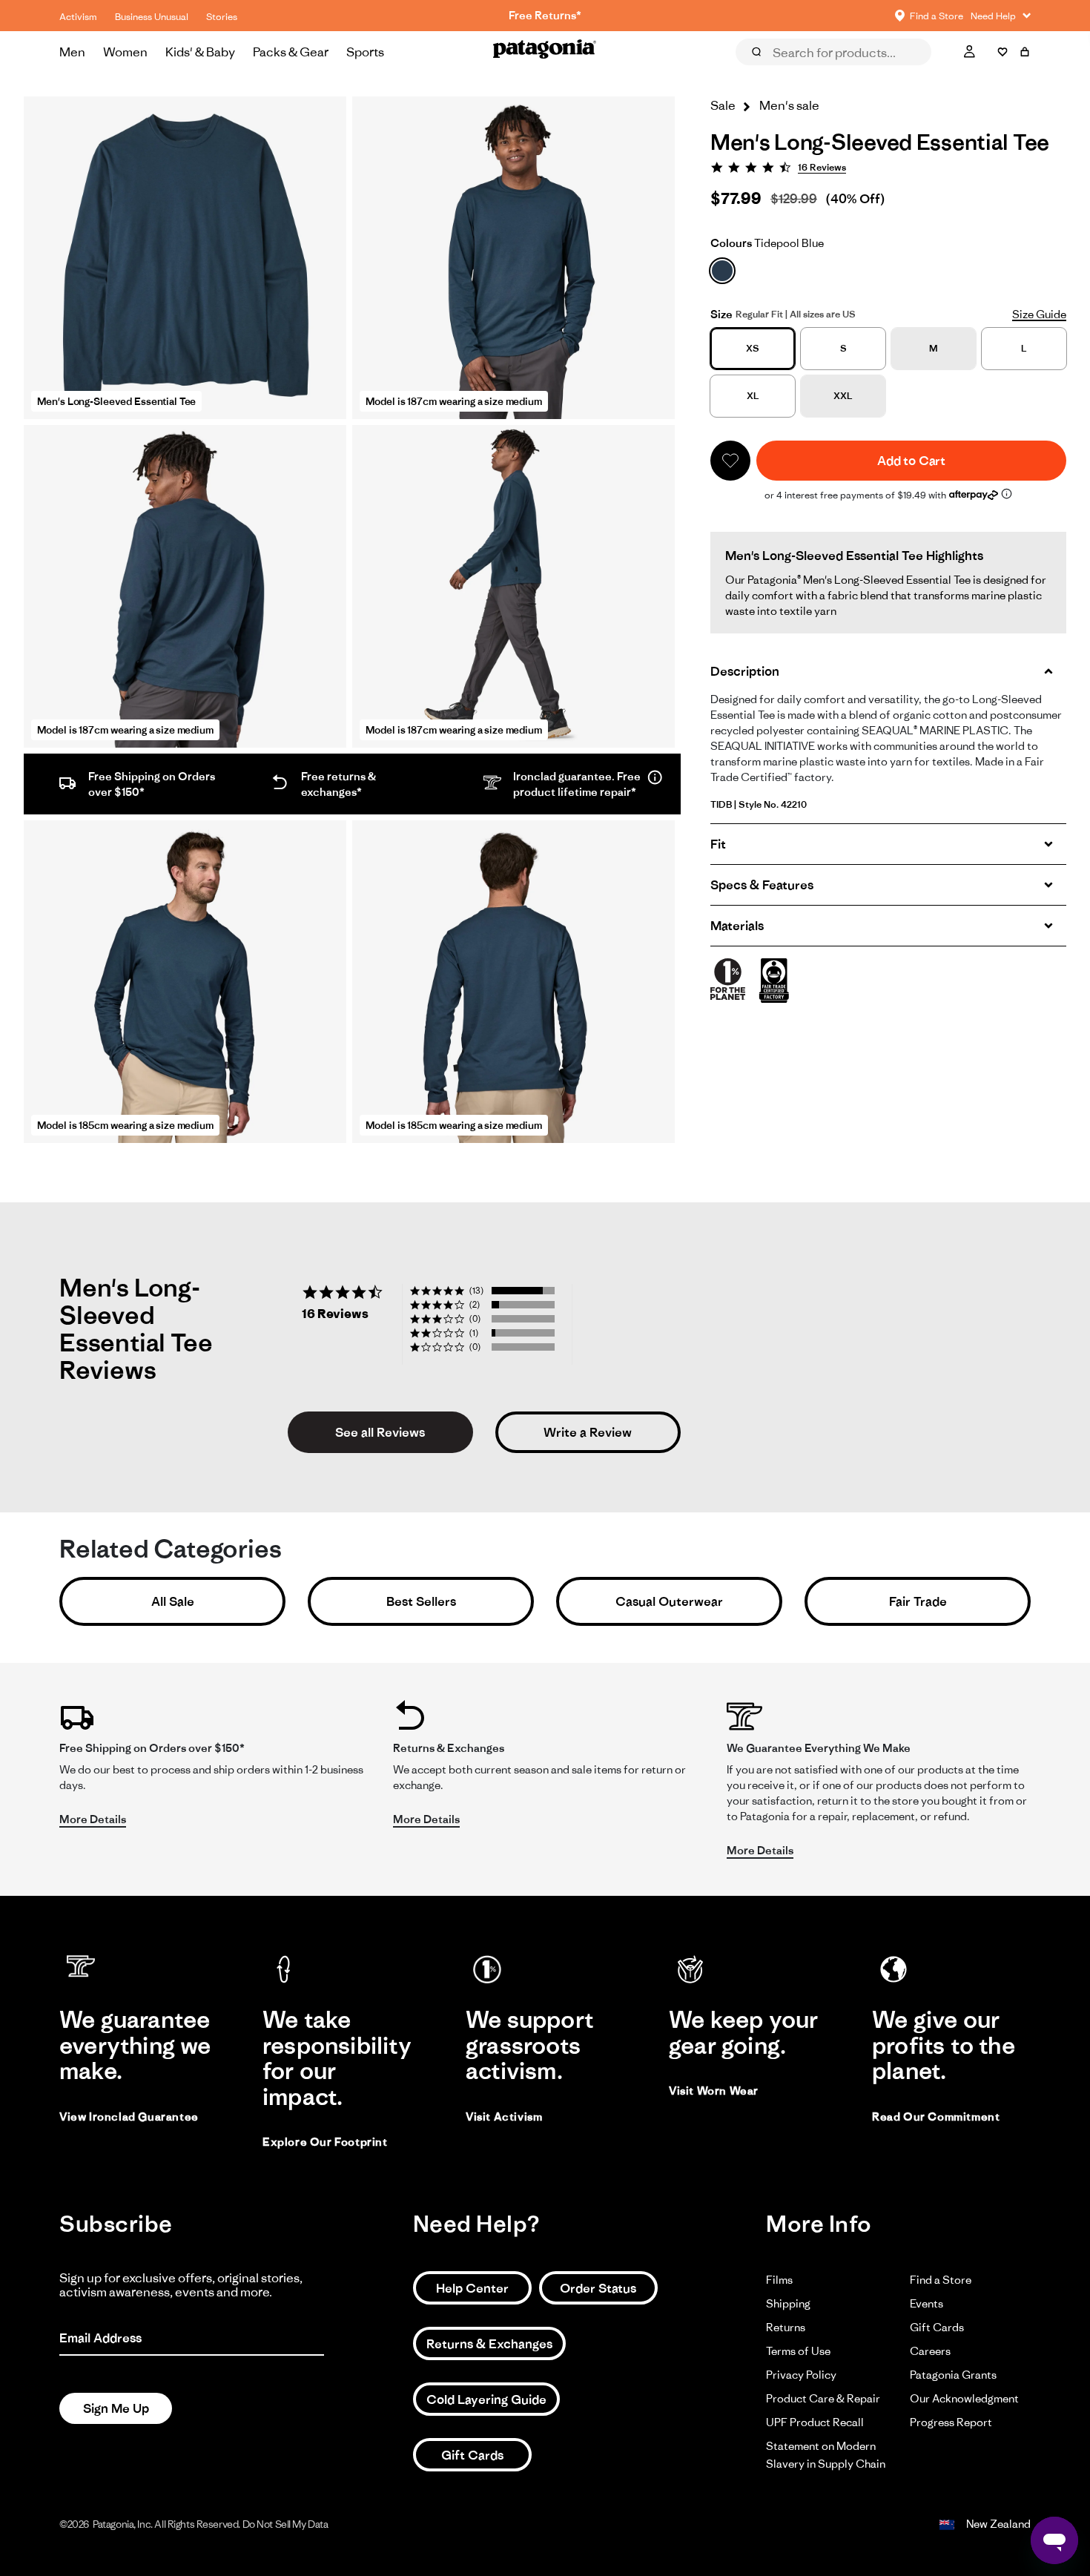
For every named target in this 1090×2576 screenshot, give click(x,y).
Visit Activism (504, 2117)
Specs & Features (762, 885)
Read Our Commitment (936, 2117)
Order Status (598, 2288)
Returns (786, 2327)
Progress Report (951, 2422)
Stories (222, 17)
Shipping (788, 2303)
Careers (930, 2351)
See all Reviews (380, 1432)
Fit (718, 844)
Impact (915, 73)
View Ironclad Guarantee (129, 2117)
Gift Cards (472, 2455)
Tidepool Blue (767, 243)
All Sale (173, 1601)
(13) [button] (476, 1290)
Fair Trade (918, 1601)
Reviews (773, 73)
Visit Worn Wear (714, 2091)
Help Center (472, 2288)
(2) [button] (475, 1304)
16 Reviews (822, 167)
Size (721, 314)
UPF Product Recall (815, 2422)
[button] (730, 461)
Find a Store (941, 2280)
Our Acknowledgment (964, 2398)
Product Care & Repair (823, 2398)
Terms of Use (798, 2351)
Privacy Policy (801, 2375)
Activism (78, 17)
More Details (93, 1819)
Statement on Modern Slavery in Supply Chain (826, 2455)
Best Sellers (421, 1601)
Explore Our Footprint (325, 2142)
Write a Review (588, 1432)
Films (779, 2280)
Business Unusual (152, 17)
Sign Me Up (116, 2408)
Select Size (994, 73)
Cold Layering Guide (486, 2399)
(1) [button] (474, 1333)
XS (753, 348)
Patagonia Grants (953, 2375)
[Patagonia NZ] (545, 52)
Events (927, 2303)
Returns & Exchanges (489, 2344)
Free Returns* (545, 15)
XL (753, 396)
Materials (737, 926)
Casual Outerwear (669, 1601)
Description (745, 671)
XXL (843, 396)
